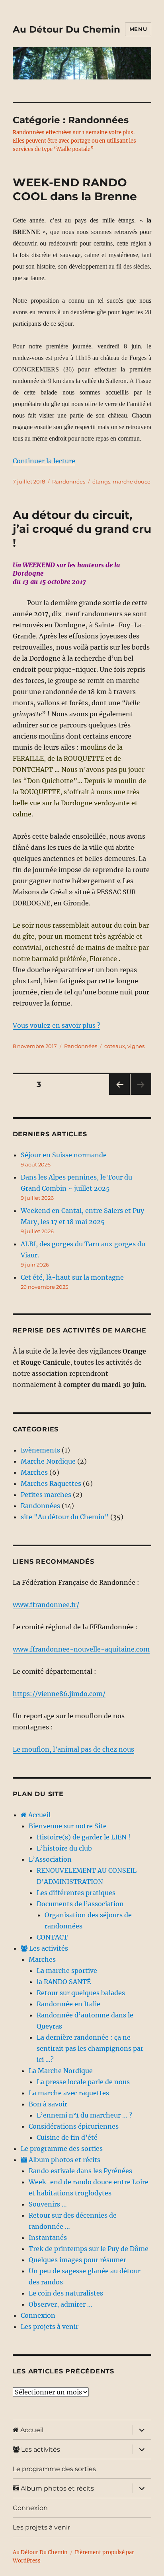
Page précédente (118, 1095)
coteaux (115, 1046)
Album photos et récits (64, 2160)
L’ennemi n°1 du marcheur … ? (84, 2115)
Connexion (38, 2315)
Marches (34, 1472)
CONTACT (52, 1937)
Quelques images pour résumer (77, 2260)
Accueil (39, 1815)
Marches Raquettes (51, 1483)
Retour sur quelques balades (81, 1993)
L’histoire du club (64, 1848)
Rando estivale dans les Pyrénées (80, 2171)
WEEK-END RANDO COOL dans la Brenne (75, 189)
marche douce (132, 482)
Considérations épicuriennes (74, 2126)
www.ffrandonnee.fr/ (46, 1605)
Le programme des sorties (62, 2149)
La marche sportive (67, 1971)
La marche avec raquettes (69, 2093)
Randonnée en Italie (68, 2004)
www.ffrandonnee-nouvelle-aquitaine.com (81, 1649)
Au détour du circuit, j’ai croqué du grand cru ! (82, 529)
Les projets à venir (50, 2327)
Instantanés (48, 2238)
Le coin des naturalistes (66, 2293)
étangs (101, 482)
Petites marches (46, 1495)
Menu (138, 29)
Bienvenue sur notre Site (68, 1826)
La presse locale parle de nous (83, 2082)
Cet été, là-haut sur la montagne (72, 1277)
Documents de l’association (80, 1904)
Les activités (48, 1948)
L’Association (50, 1859)
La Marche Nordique (61, 2071)
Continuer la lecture (44, 461)
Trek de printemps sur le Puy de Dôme (89, 2249)
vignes (136, 1046)
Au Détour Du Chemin (66, 29)
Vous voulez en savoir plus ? (57, 1025)
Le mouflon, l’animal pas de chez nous (73, 1749)
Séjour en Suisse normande (64, 1155)
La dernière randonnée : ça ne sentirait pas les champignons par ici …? (90, 2048)
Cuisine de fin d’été (67, 2137)
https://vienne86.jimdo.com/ (59, 1694)
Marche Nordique (48, 1461)
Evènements (40, 1450)
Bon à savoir (48, 2104)
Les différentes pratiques (76, 1893)
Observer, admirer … (61, 2304)
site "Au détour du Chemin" (65, 1517)
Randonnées (69, 482)
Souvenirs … (48, 2204)
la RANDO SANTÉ (64, 1982)
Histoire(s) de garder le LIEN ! (84, 1837)
